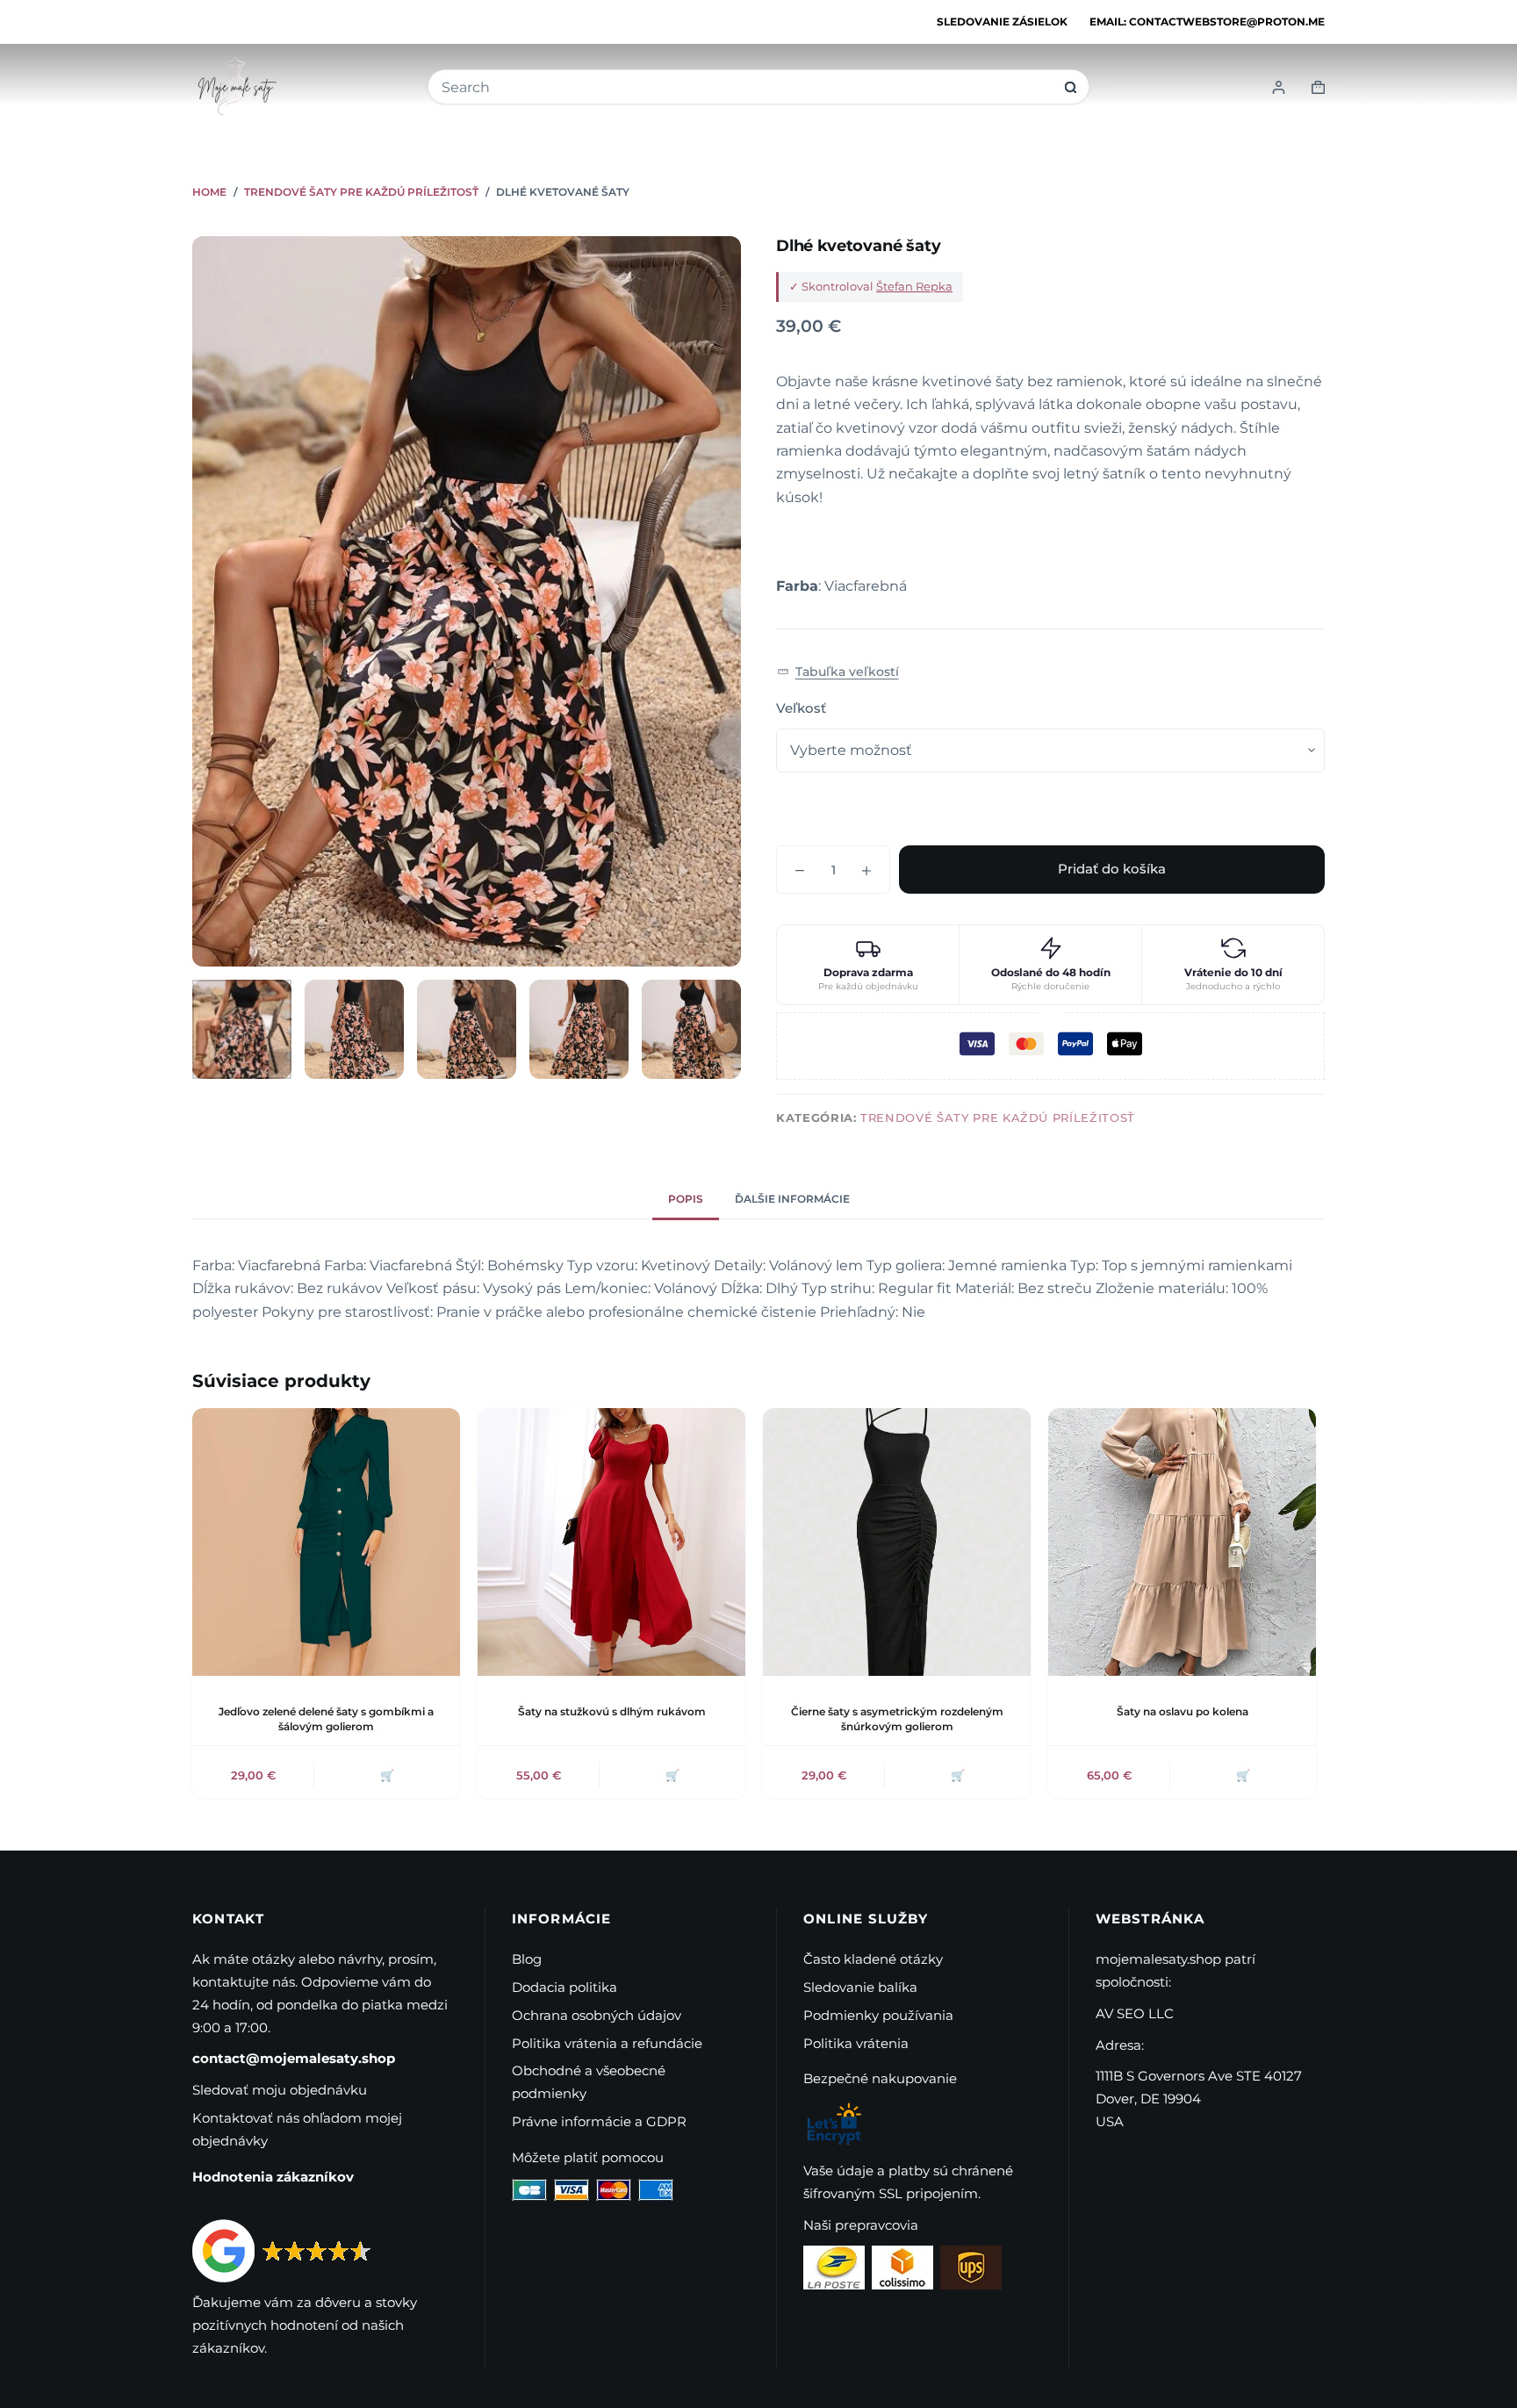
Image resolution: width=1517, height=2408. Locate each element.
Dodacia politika (564, 1987)
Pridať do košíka (1112, 869)
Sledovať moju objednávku (280, 2090)
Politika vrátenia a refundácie (607, 2043)
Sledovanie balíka (860, 1987)
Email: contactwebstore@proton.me (1207, 22)
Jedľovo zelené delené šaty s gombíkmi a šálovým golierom (326, 1719)
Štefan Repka (914, 286)
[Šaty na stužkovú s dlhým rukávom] (611, 1542)
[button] (838, 672)
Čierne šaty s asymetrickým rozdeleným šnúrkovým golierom (897, 1719)
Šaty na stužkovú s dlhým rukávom (612, 1711)
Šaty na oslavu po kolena (1183, 1711)
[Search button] (1071, 87)
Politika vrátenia (856, 2043)
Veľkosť (801, 708)
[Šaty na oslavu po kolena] (1182, 1542)
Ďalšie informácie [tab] (792, 1199)
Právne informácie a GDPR (599, 2121)
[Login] (1279, 87)
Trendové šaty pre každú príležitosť (998, 1118)
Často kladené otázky (873, 1959)
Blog (527, 1959)
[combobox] (747, 87)
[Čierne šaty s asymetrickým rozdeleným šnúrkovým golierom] (897, 1542)
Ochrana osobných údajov (597, 2015)
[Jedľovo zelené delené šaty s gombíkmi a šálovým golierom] (326, 1542)
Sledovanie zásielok (1002, 22)
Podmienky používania (878, 2015)
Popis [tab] (686, 1199)
